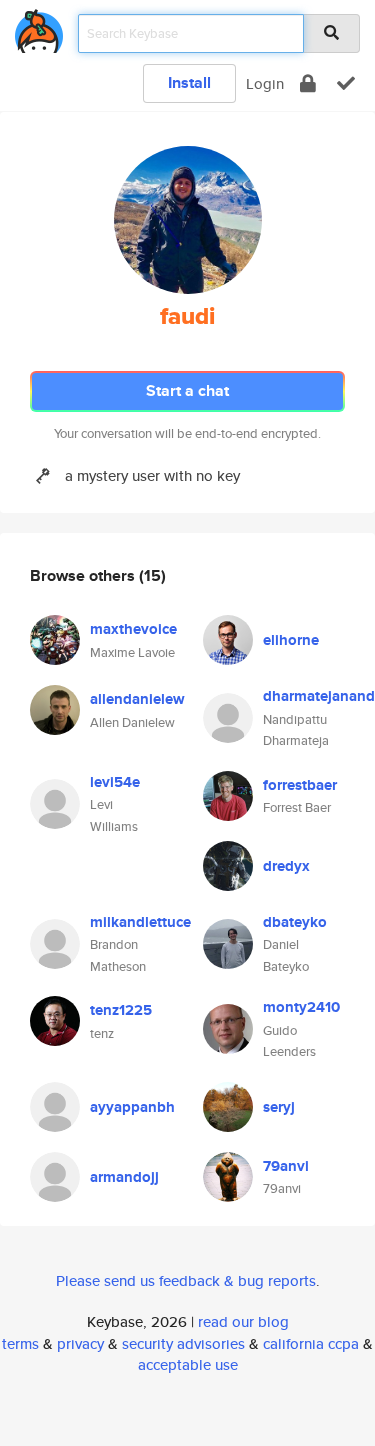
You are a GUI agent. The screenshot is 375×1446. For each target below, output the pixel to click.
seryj (279, 1107)
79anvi (286, 1166)
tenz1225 (121, 1010)
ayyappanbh (132, 1107)
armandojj (124, 1177)
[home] (39, 27)
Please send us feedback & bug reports (186, 1280)
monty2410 (301, 1007)
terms (20, 1343)
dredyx (286, 866)
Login (265, 83)
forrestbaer (300, 785)
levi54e (115, 782)
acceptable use (188, 1364)
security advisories (183, 1343)
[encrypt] (308, 83)
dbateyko (295, 922)
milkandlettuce (140, 922)
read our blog (243, 1321)
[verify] (346, 83)
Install (189, 82)
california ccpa (311, 1343)
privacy (80, 1343)
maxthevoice (133, 629)
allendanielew (137, 699)
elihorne (291, 640)
